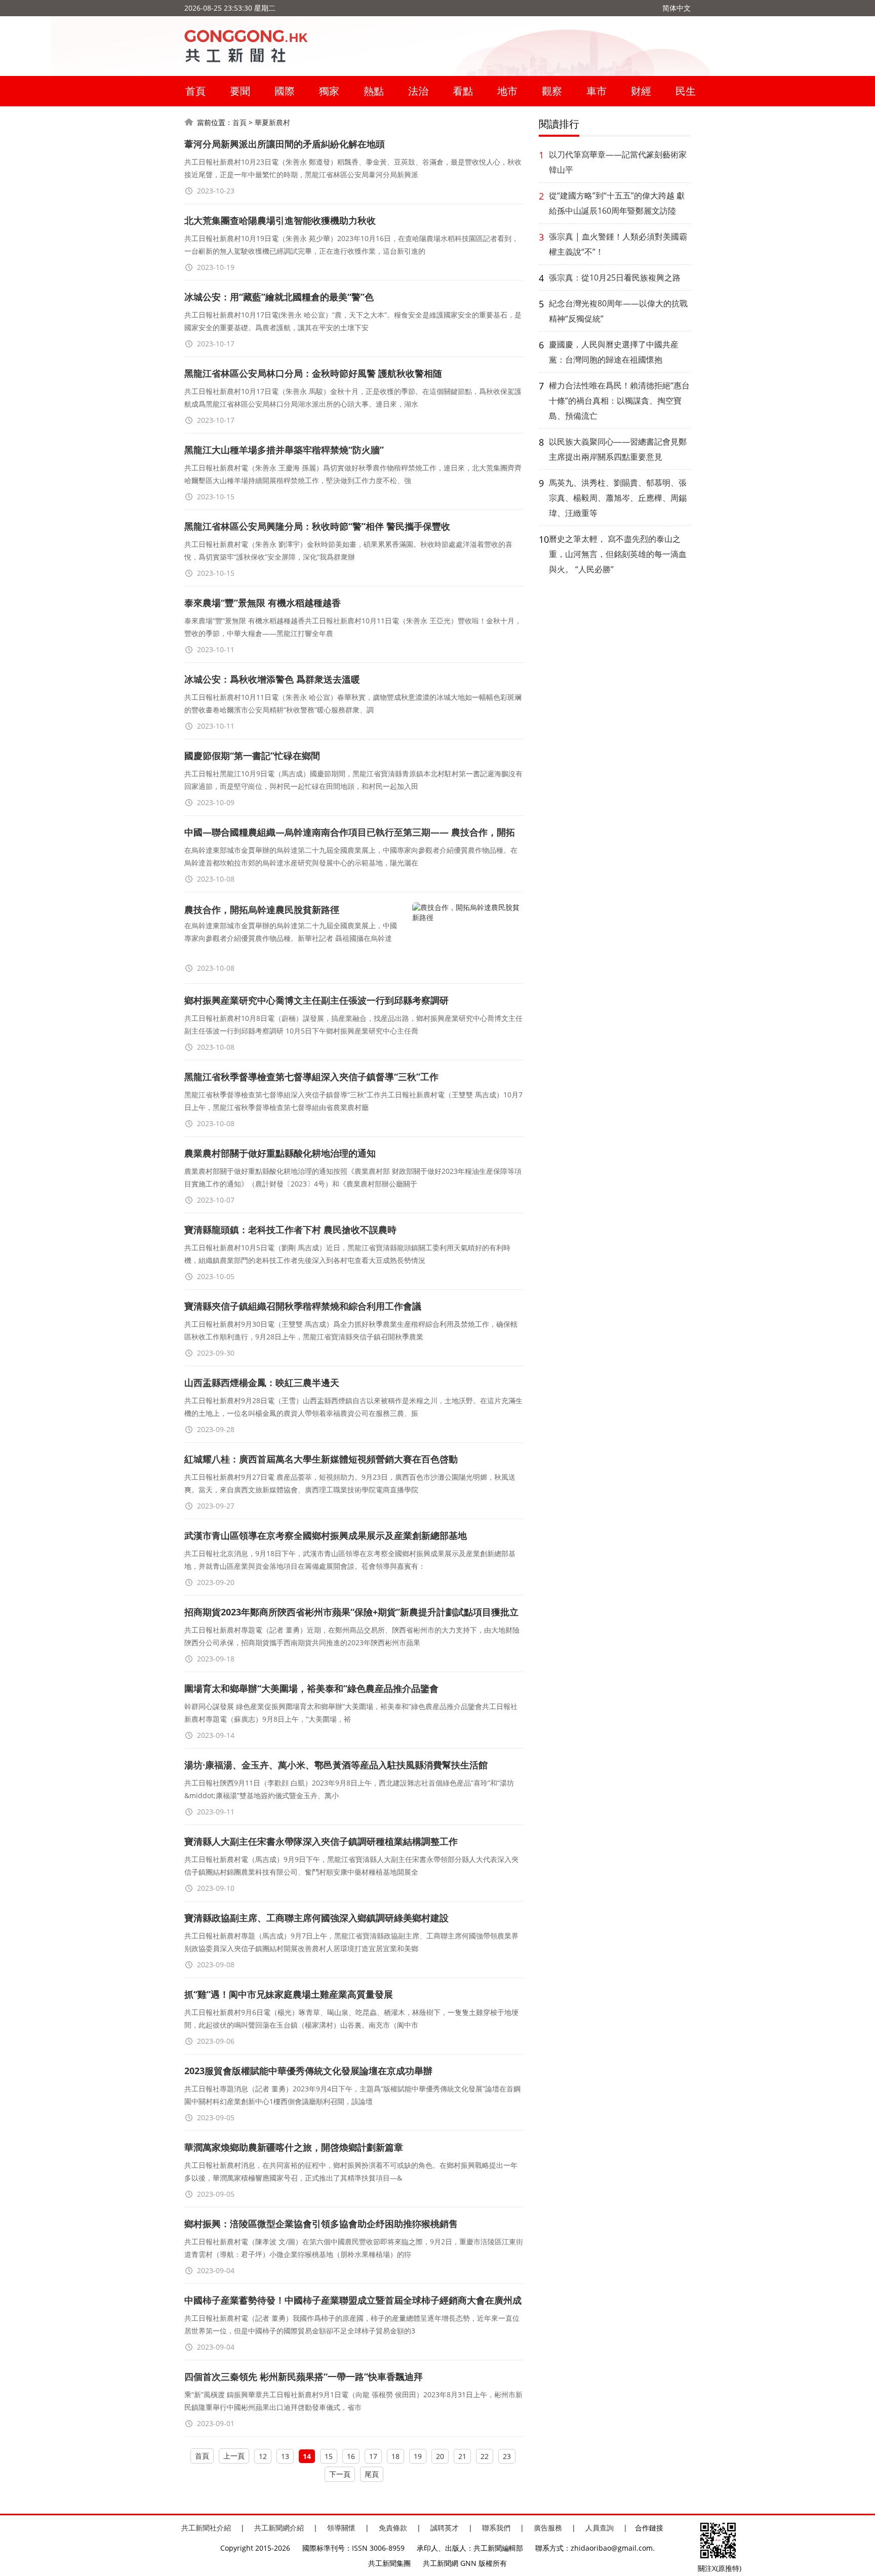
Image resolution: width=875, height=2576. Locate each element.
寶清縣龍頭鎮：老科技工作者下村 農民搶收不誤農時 (290, 1230)
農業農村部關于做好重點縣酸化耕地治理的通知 (280, 1153)
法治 (418, 91)
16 (351, 2456)
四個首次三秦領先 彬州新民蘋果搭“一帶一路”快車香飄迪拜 (304, 2376)
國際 (285, 91)
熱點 (374, 91)
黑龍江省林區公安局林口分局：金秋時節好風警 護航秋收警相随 (313, 373)
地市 (507, 91)
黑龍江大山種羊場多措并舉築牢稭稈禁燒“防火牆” (284, 450)
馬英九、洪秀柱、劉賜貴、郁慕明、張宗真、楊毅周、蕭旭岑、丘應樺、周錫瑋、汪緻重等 (618, 498)
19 (418, 2456)
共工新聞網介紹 (279, 2528)
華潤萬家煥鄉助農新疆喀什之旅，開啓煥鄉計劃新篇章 (294, 2147)
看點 (463, 91)
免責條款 (393, 2528)
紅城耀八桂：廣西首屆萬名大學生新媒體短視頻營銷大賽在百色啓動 (321, 1459)
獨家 (329, 91)
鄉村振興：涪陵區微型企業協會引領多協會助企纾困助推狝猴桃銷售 (321, 2224)
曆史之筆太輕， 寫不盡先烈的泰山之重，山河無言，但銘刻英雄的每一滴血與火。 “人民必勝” (618, 554)
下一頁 (340, 2474)
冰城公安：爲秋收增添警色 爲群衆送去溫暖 (272, 679)
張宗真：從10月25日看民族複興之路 (615, 278)
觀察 (552, 91)
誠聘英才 (445, 2528)
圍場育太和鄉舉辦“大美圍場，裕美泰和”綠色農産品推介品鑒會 (311, 1688)
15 (329, 2456)
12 (263, 2456)
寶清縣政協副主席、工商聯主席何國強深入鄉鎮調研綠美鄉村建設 (316, 1918)
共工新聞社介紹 (206, 2528)
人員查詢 (600, 2528)
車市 (596, 91)
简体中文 (677, 8)
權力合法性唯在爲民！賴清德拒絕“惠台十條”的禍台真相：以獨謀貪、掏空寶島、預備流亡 (619, 401)
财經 (641, 91)
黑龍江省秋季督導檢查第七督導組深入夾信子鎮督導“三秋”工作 (311, 1077)
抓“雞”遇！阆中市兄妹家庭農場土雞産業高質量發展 (289, 1994)
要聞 (240, 91)
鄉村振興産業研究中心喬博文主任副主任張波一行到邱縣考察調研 (316, 1000)
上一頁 (234, 2456)
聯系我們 (496, 2528)
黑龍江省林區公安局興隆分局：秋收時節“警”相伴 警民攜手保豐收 (317, 526)
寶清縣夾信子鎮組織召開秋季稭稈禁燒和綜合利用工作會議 (303, 1306)
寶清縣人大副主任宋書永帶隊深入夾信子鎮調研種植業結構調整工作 (321, 1841)
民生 (686, 91)
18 (395, 2456)
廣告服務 (548, 2528)
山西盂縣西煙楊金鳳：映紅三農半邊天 (262, 1382)
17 (373, 2456)
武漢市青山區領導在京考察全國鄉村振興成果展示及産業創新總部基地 (326, 1535)
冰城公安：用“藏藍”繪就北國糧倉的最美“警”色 (279, 297)
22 (485, 2456)
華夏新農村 (272, 122)
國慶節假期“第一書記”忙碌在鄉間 (252, 756)
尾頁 (372, 2474)
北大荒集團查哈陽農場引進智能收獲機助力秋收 (280, 220)
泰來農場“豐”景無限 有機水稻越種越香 (263, 603)
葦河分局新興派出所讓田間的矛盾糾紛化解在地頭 (285, 144)
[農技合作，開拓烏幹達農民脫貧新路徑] (468, 937)
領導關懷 (341, 2528)
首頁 (195, 91)
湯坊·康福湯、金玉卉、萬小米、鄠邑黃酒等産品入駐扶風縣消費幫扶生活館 (336, 1765)
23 (507, 2456)
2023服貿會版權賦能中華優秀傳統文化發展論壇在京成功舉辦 (308, 2071)
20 (440, 2456)
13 (285, 2456)
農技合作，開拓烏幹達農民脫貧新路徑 (262, 909)
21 (462, 2456)
